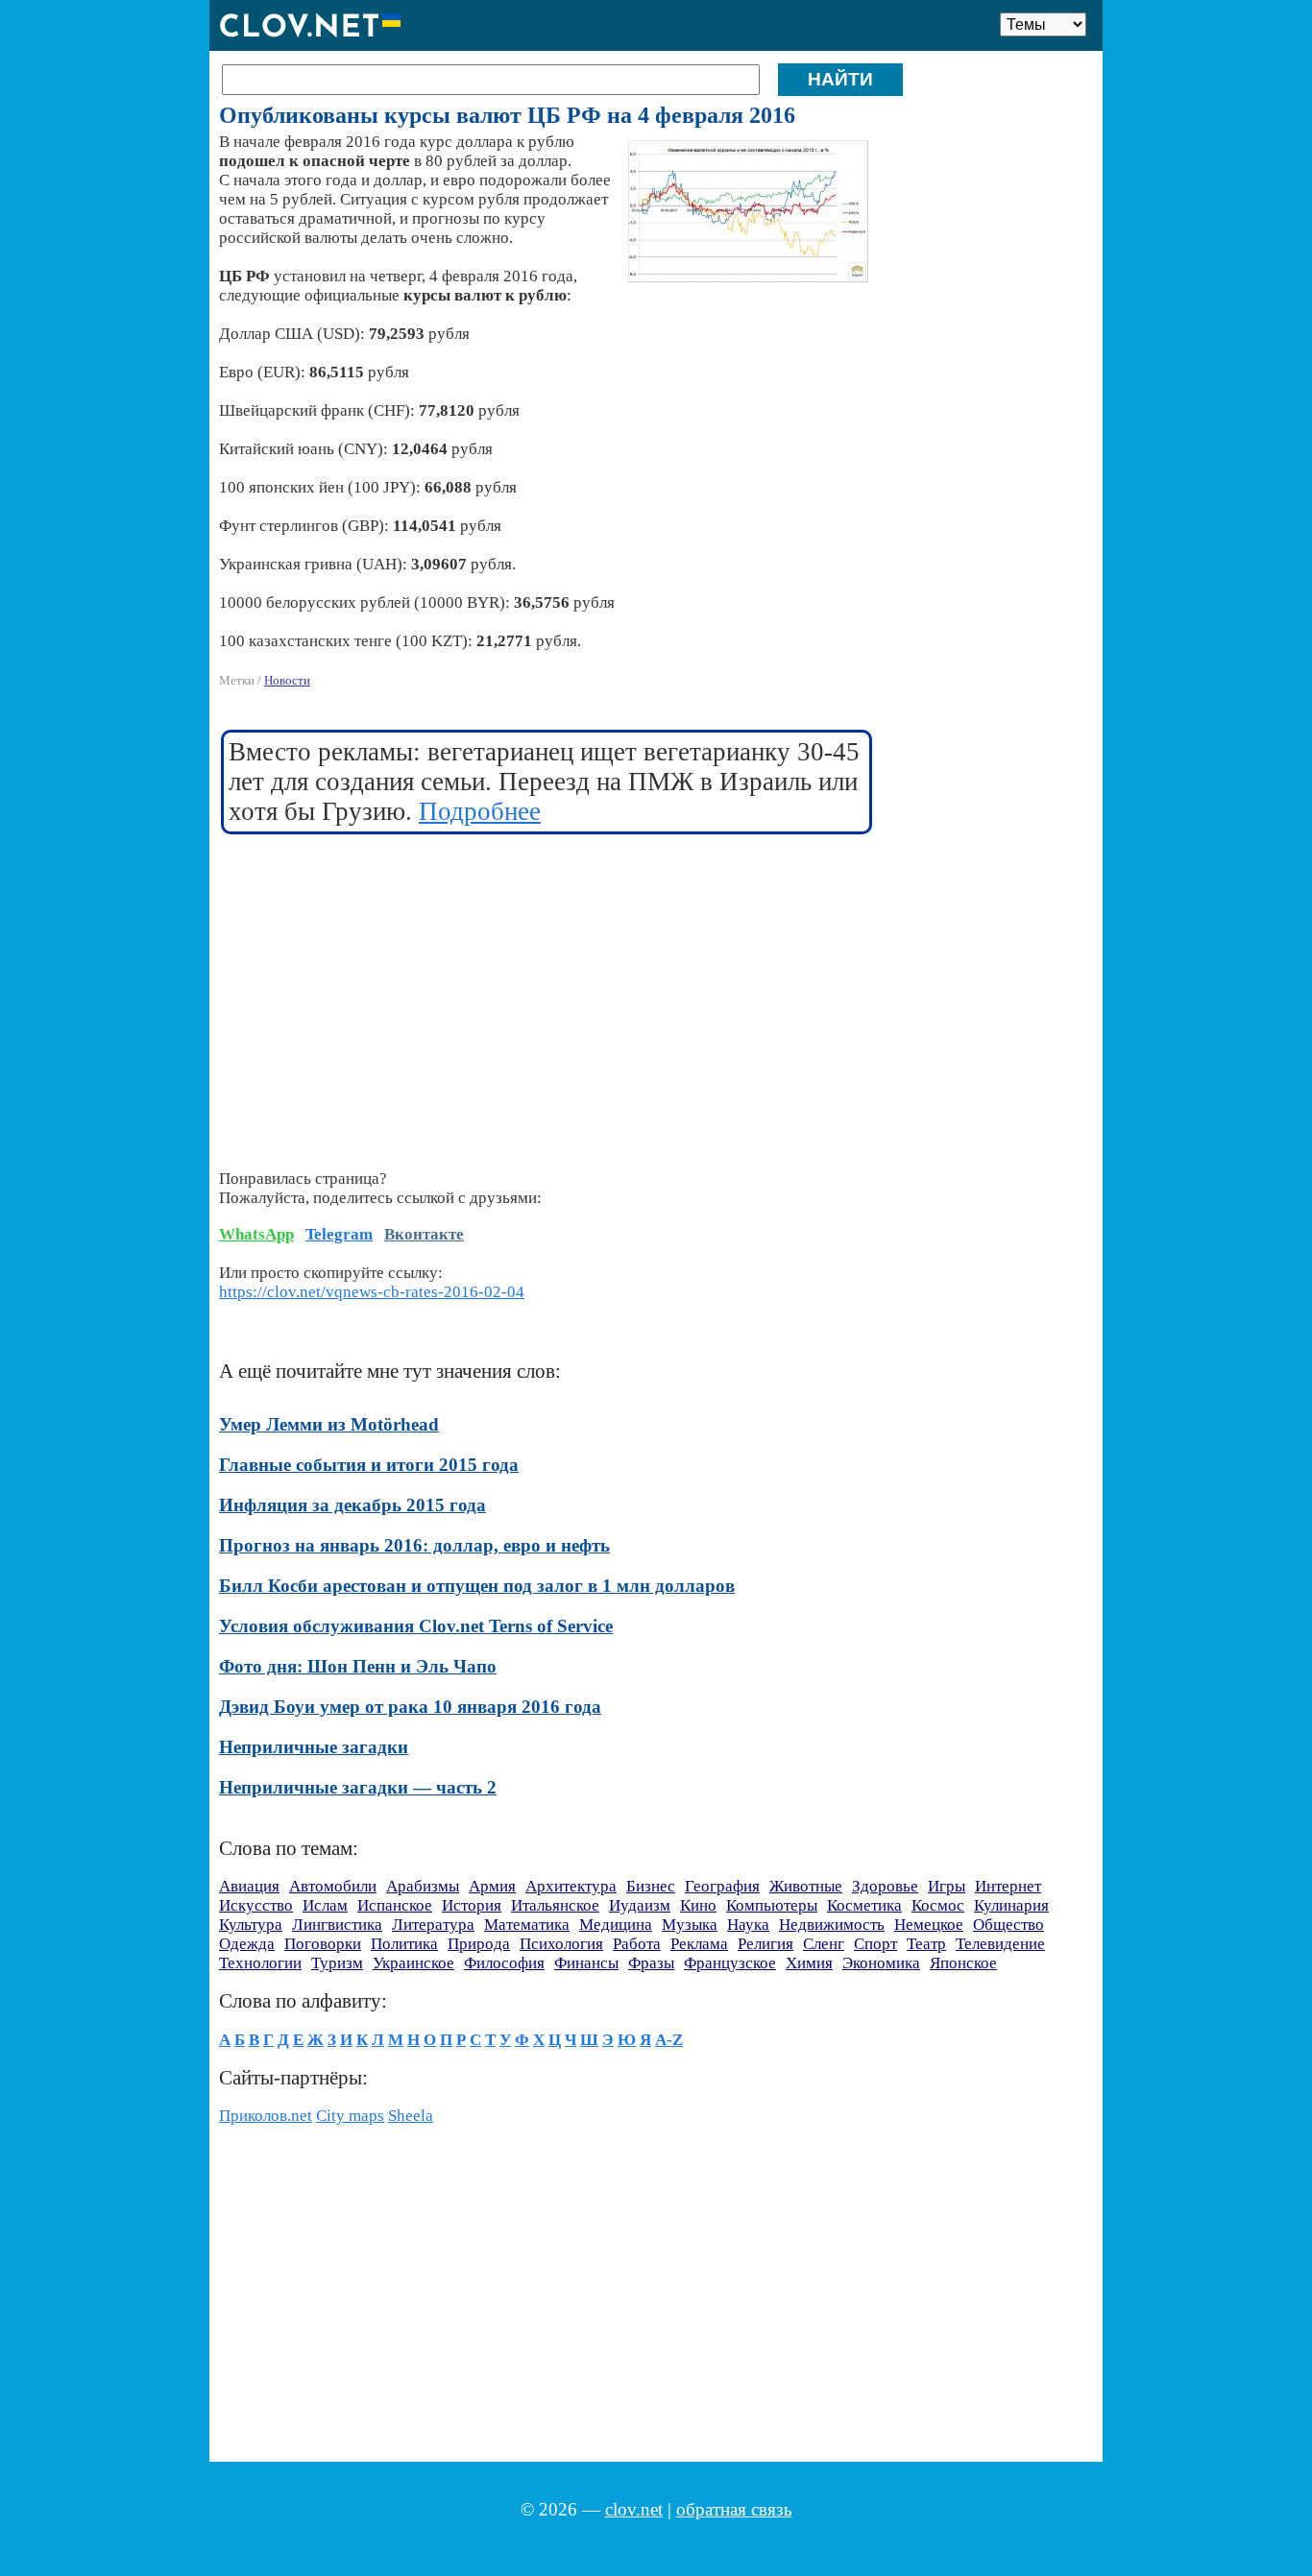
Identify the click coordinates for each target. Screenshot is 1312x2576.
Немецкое (929, 1925)
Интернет (1008, 1886)
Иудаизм (640, 1905)
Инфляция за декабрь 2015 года (352, 1505)
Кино (698, 1905)
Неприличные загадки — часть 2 (358, 1787)
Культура (251, 1925)
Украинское (413, 1963)
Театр (926, 1944)
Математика (527, 1925)
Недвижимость (832, 1925)
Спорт (875, 1944)
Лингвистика (337, 1925)
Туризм (337, 1963)
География (722, 1886)
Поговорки (323, 1944)
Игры (947, 1886)
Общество (1008, 1925)
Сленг (824, 1944)
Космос (938, 1905)
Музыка (690, 1925)
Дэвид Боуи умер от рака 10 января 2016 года (410, 1707)
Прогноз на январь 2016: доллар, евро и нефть (414, 1545)
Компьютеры (772, 1905)
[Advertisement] (547, 990)
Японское (963, 1963)
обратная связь (734, 2509)
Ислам (325, 1905)
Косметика (864, 1905)
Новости (287, 680)
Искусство (256, 1905)
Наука (748, 1925)
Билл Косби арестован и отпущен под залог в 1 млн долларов (477, 1586)
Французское (730, 1963)
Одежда (247, 1944)
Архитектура (571, 1886)
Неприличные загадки (314, 1747)
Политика (404, 1944)
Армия (492, 1886)
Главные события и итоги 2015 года (369, 1465)
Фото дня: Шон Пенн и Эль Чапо (358, 1666)
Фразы (651, 1963)
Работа (637, 1944)
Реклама (699, 1944)
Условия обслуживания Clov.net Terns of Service (416, 1626)
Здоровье (885, 1886)
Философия (504, 1963)
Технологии (260, 1963)
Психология (561, 1944)
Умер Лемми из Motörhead (329, 1424)
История (472, 1905)
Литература (433, 1925)
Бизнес (651, 1886)
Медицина (616, 1925)
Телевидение (1000, 1944)
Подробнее (480, 811)
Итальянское (555, 1905)
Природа (479, 1944)
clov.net (634, 2509)
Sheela (411, 2116)
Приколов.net (266, 2116)
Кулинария (1011, 1905)
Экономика (881, 1963)
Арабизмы (423, 1886)
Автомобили (333, 1886)
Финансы (586, 1963)
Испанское (395, 1905)
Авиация (249, 1886)
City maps (350, 2116)
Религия (765, 1944)
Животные (806, 1886)
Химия (809, 1963)
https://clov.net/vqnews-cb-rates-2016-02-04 (372, 1292)
